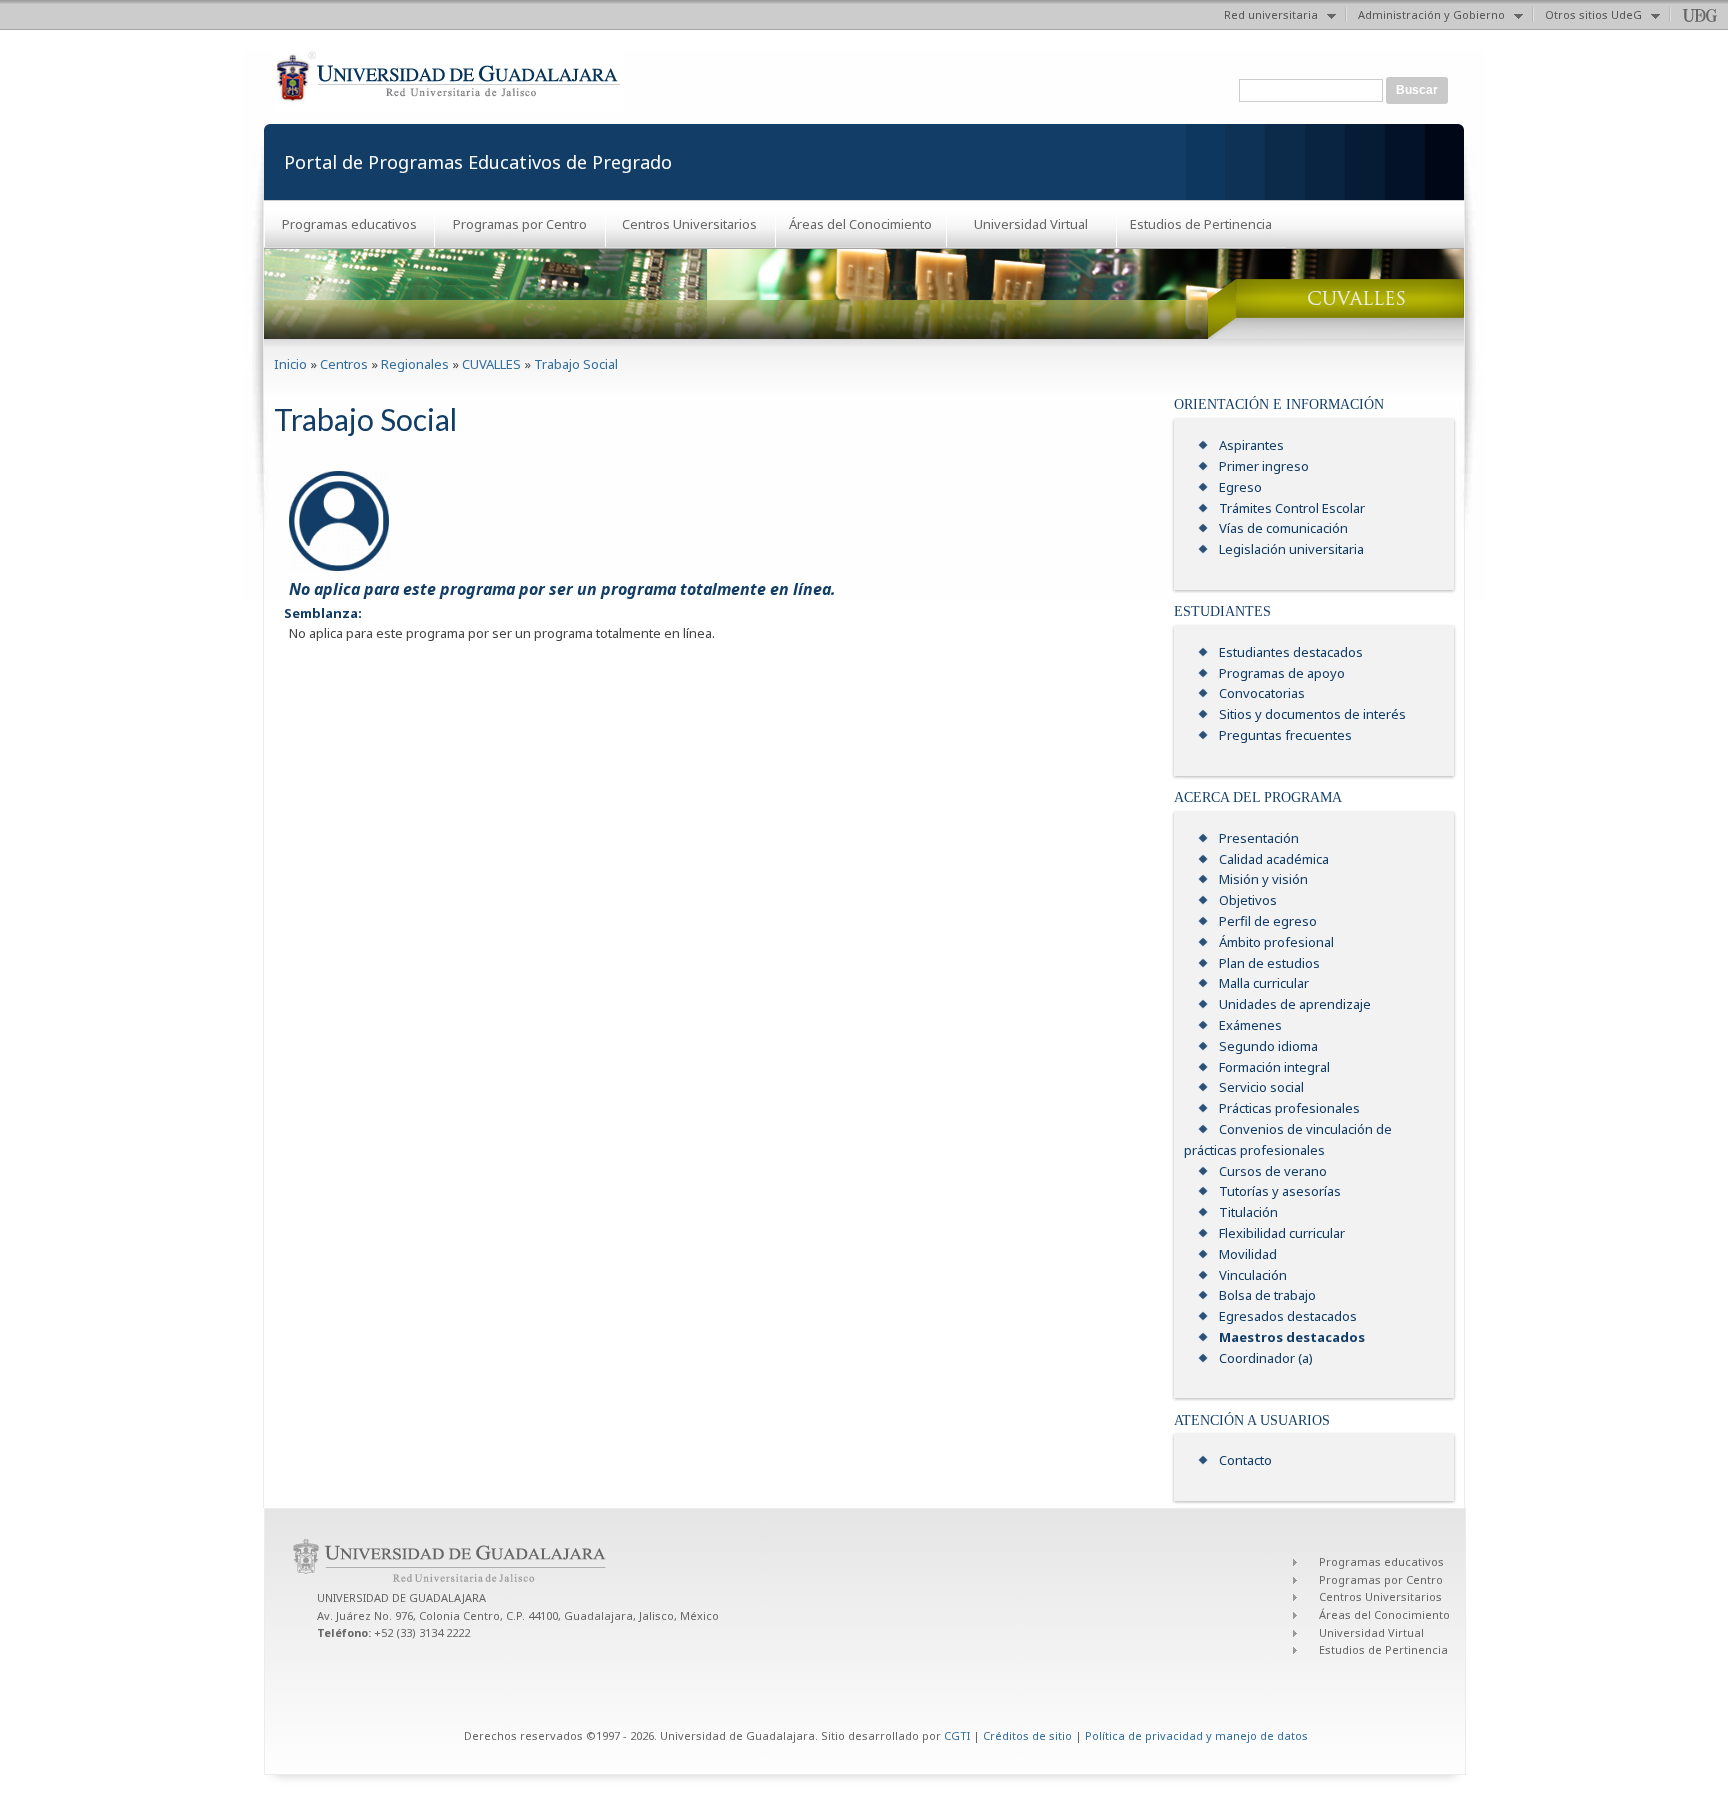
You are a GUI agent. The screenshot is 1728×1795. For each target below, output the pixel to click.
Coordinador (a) (1266, 1358)
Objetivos (1248, 900)
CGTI (957, 1735)
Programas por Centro (520, 224)
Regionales (415, 364)
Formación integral (1274, 1067)
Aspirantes (1251, 445)
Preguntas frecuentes (1285, 735)
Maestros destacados (1292, 1337)
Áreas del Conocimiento (860, 224)
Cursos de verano (1273, 1171)
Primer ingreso (1264, 466)
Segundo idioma (1268, 1046)
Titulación (1248, 1212)
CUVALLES (491, 364)
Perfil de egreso (1268, 921)
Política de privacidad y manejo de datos (1196, 1735)
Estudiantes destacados (1291, 652)
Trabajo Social (576, 364)
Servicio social (1261, 1087)
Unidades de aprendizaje (1295, 1004)
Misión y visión (1263, 879)
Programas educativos (349, 224)
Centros (344, 364)
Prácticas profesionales (1289, 1108)
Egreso (1240, 487)
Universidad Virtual (1031, 224)
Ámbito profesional (1276, 942)
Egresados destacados (1288, 1316)
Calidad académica (1274, 859)
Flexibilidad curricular (1282, 1233)
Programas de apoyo (1282, 673)
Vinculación (1253, 1275)
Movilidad (1248, 1254)
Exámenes (1250, 1025)
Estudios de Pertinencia (1201, 224)
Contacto (1245, 1460)
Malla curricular (1264, 983)
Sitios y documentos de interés (1312, 714)
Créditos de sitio (1027, 1735)
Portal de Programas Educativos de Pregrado (478, 162)
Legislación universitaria (1291, 549)
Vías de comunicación (1283, 528)
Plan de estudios (1269, 963)
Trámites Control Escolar (1292, 508)
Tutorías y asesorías (1280, 1191)
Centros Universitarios (689, 224)
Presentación (1259, 838)
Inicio (290, 364)
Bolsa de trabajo (1267, 1295)
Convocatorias (1262, 693)
